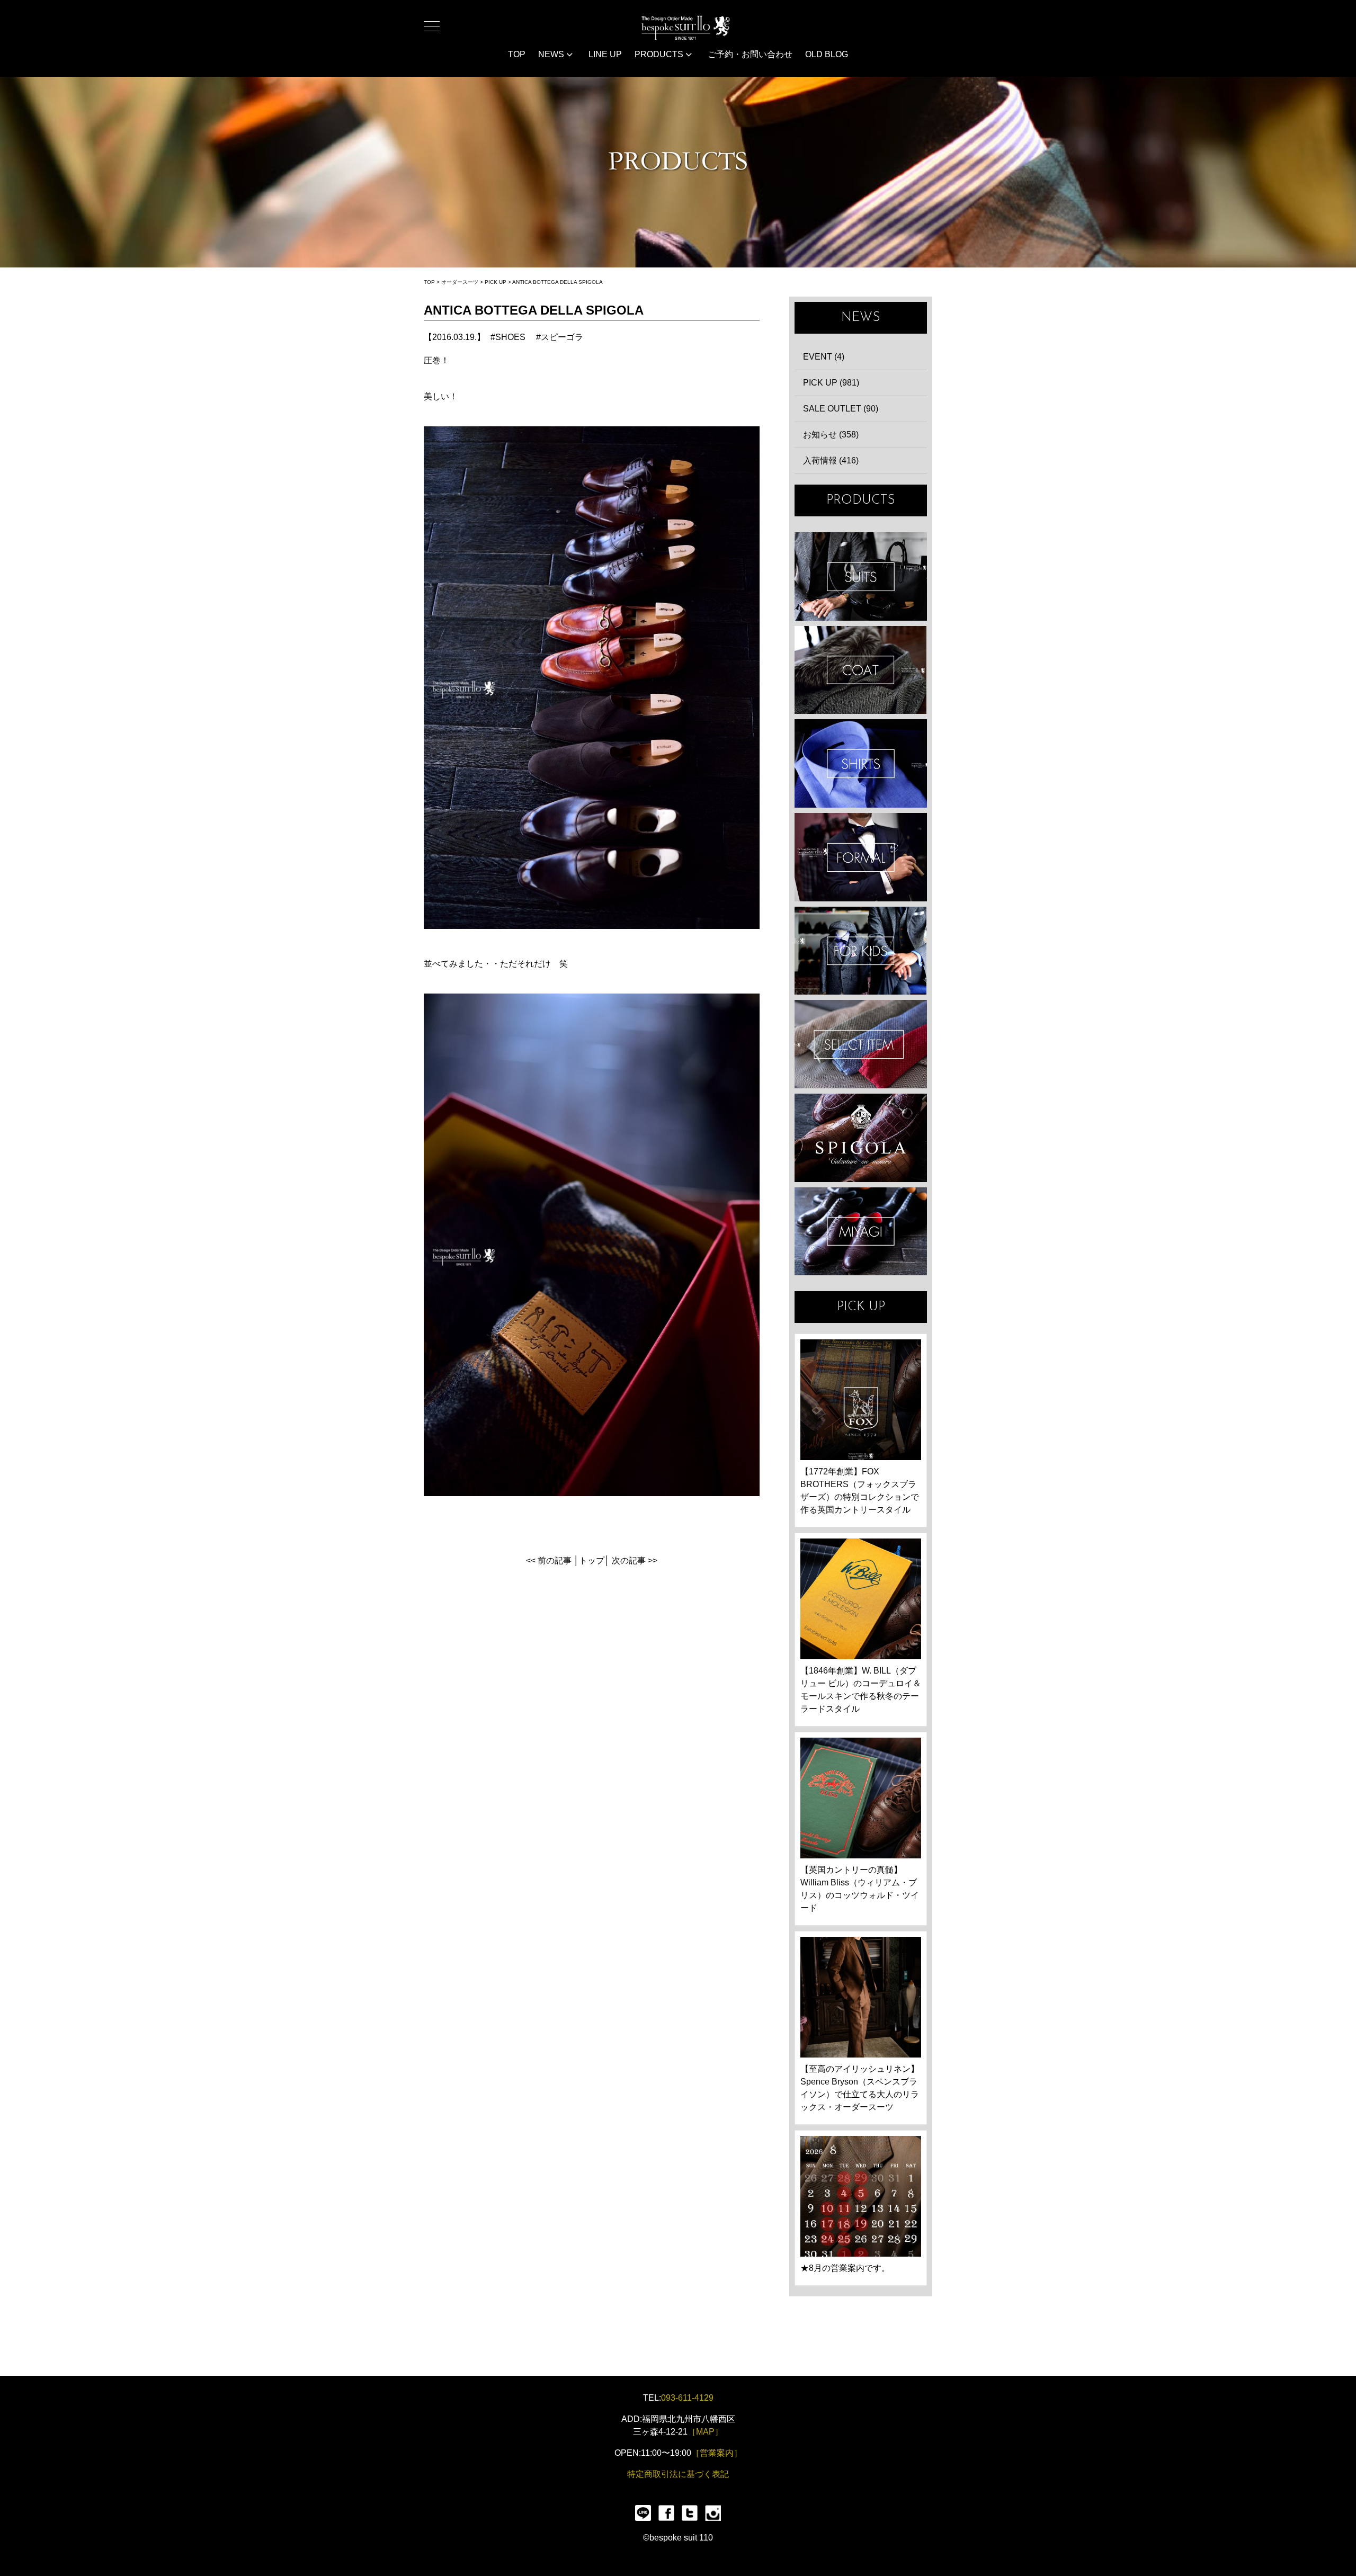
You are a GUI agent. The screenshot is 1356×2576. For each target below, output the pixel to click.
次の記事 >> (635, 1560)
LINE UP (605, 54)
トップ (592, 1560)
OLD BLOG (827, 54)
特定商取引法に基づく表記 (678, 2474)
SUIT (861, 576)
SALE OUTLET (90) (841, 409)
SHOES (510, 337)
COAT (861, 670)
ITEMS (861, 1044)
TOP (517, 54)
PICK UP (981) (831, 383)
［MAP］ (705, 2432)
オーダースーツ (460, 282)
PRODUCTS (660, 54)
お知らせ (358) (831, 435)
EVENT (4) (824, 357)
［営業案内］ (717, 2453)
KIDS (861, 951)
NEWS (552, 54)
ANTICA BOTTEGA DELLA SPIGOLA (557, 282)
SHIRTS (861, 763)
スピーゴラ (562, 337)
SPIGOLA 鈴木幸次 (861, 1138)
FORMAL (861, 857)
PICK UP (496, 282)
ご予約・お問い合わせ (750, 54)
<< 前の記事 (549, 1560)
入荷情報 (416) (831, 460)
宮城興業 (861, 1232)
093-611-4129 (687, 2398)
